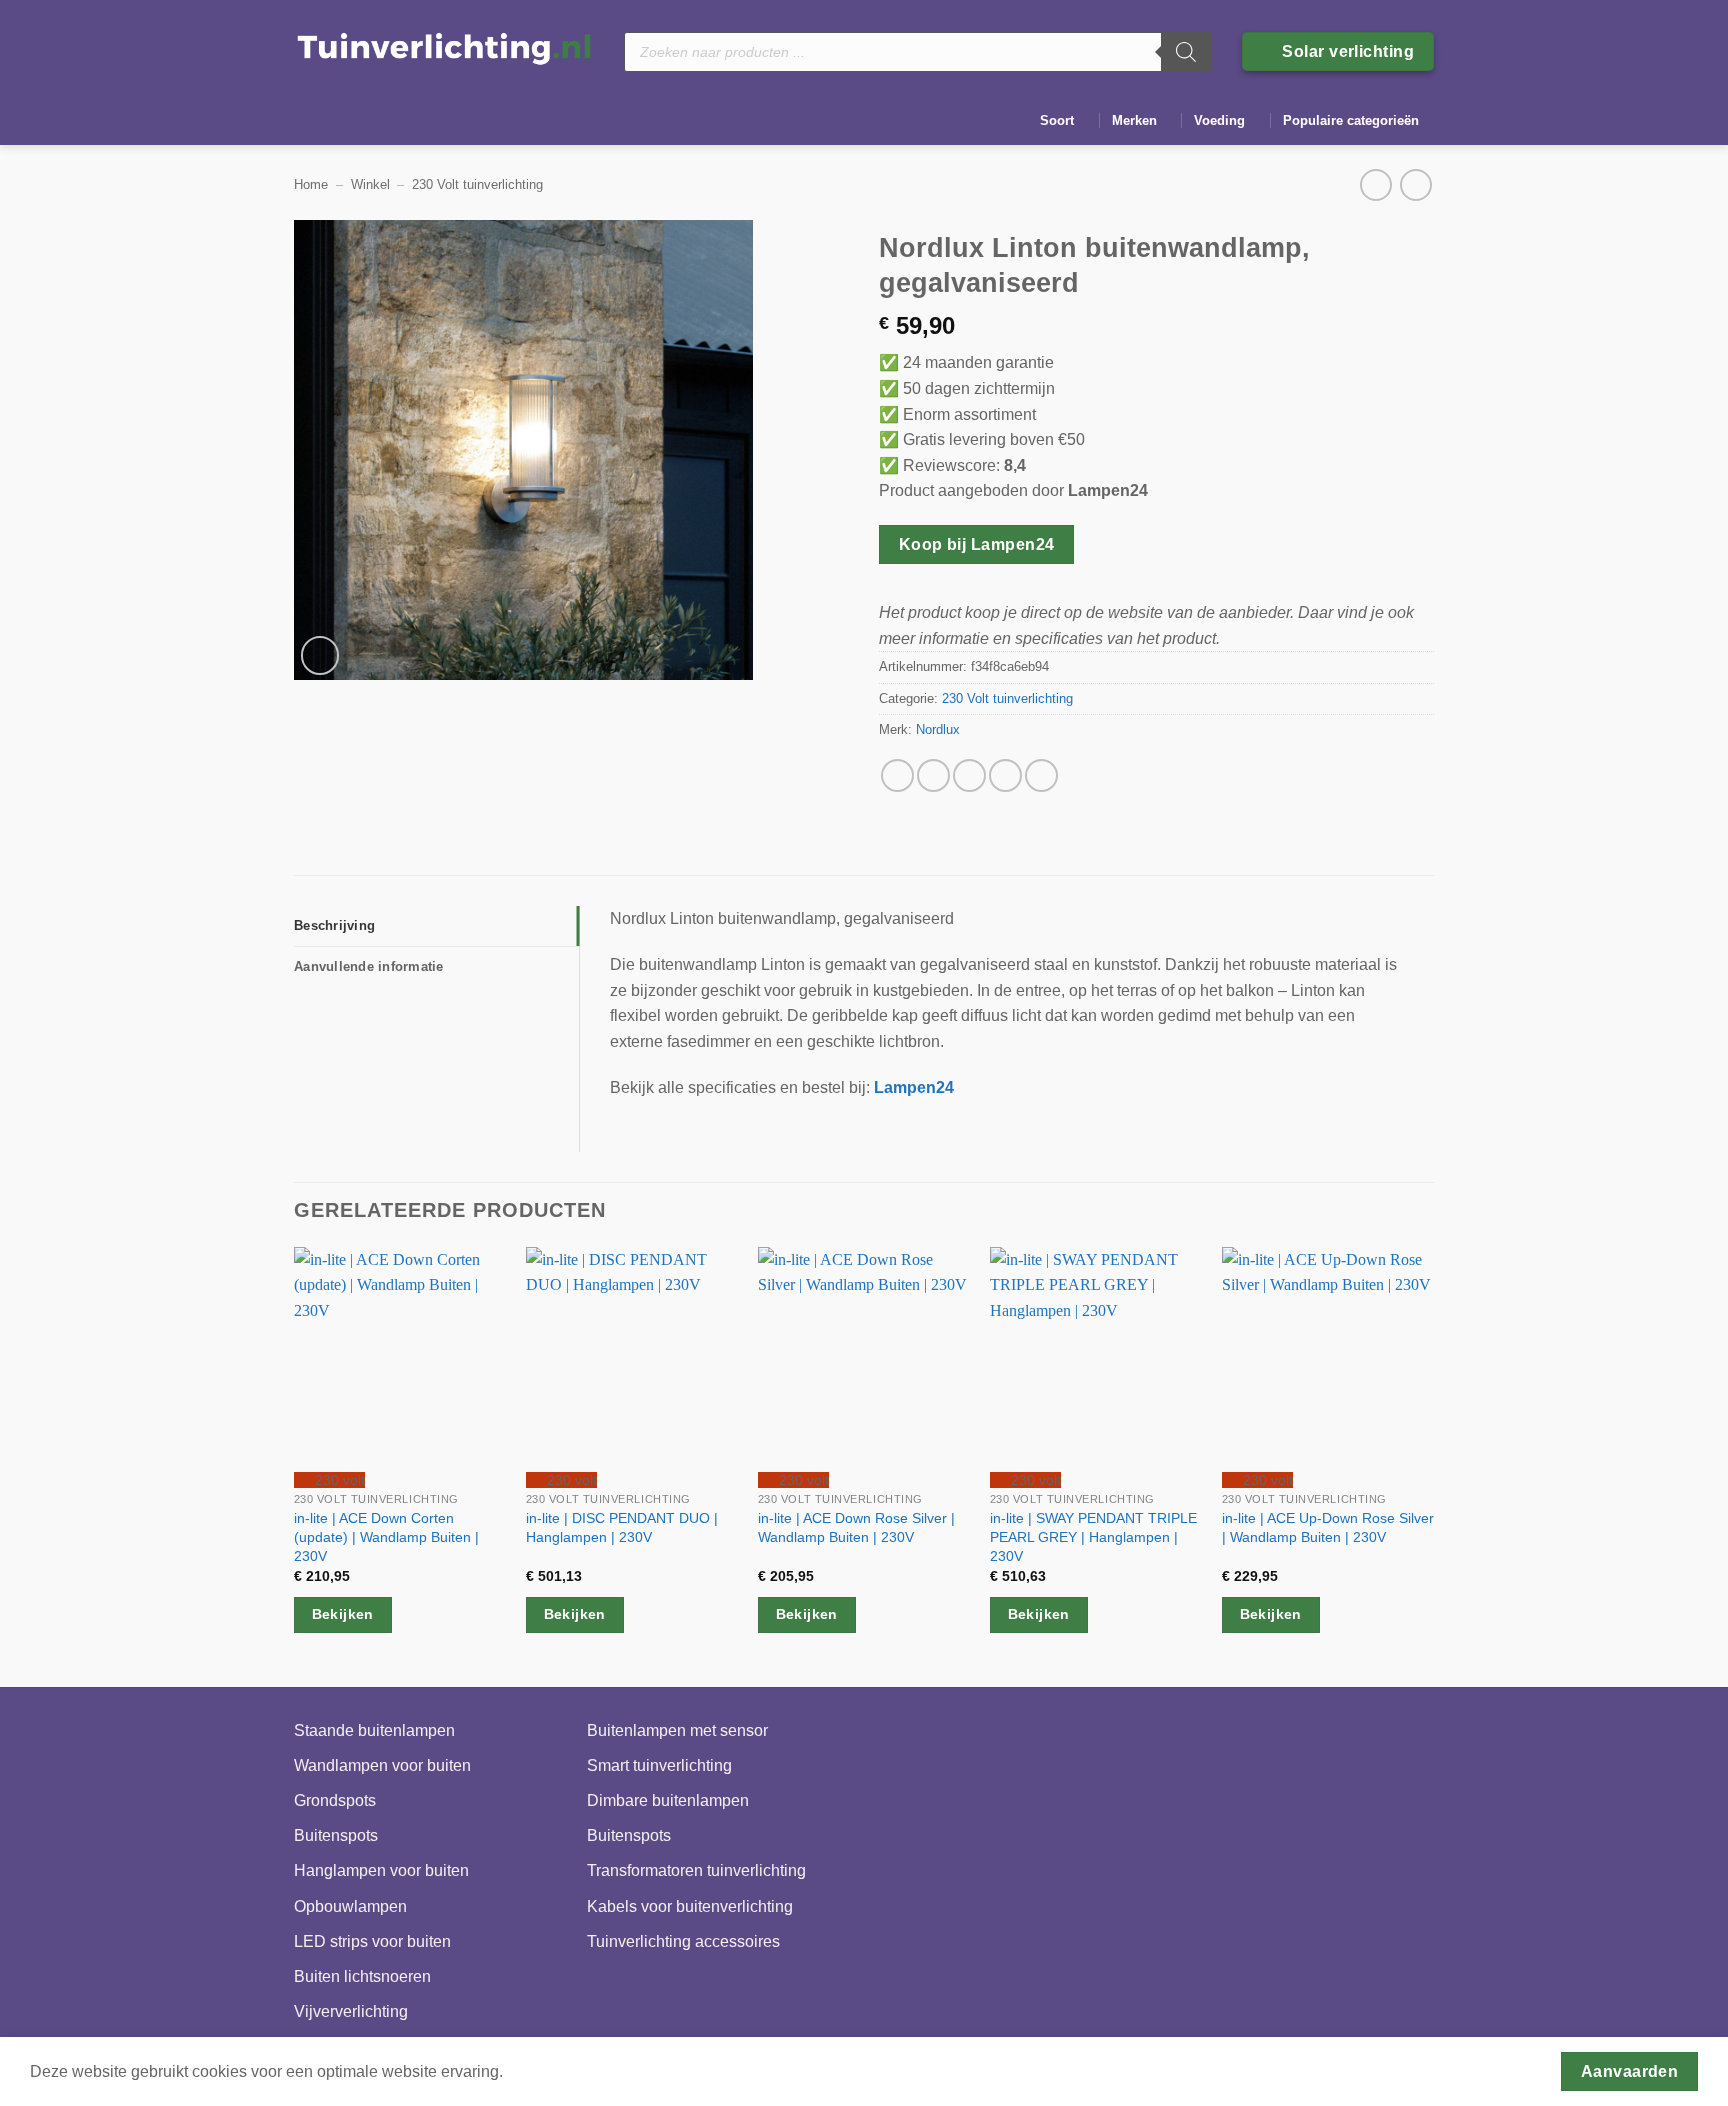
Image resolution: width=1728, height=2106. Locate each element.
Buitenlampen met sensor (677, 1730)
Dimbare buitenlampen (668, 1800)
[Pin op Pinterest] (1005, 775)
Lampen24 (914, 1087)
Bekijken (343, 1614)
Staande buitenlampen (374, 1730)
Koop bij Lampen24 (977, 544)
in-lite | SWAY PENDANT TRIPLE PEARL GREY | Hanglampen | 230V (1093, 1536)
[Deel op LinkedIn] (1041, 775)
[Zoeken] (1186, 52)
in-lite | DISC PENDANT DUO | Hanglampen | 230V (622, 1527)
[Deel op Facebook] (897, 775)
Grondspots (335, 1800)
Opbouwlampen (350, 1906)
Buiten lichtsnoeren (362, 1976)
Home (311, 184)
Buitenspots (336, 1835)
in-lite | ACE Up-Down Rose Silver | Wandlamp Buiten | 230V (1328, 1527)
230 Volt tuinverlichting (477, 184)
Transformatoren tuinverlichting (696, 1870)
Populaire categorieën (1351, 120)
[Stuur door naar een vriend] (969, 775)
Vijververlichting (351, 2011)
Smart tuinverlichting (659, 1765)
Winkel (370, 184)
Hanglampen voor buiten (381, 1870)
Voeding (1219, 120)
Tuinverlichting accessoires (683, 1941)
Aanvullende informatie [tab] (369, 966)
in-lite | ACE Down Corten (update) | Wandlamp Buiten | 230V (386, 1536)
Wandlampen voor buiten (382, 1765)
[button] (320, 655)
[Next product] (1375, 184)
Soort (1057, 120)
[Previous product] (1415, 184)
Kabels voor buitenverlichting (690, 1906)
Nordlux (938, 729)
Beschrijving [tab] (334, 925)
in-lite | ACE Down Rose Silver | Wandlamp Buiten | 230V (856, 1527)
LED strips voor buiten (372, 1941)
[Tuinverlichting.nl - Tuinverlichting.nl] (444, 47)
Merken (1134, 120)
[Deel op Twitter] (933, 775)
